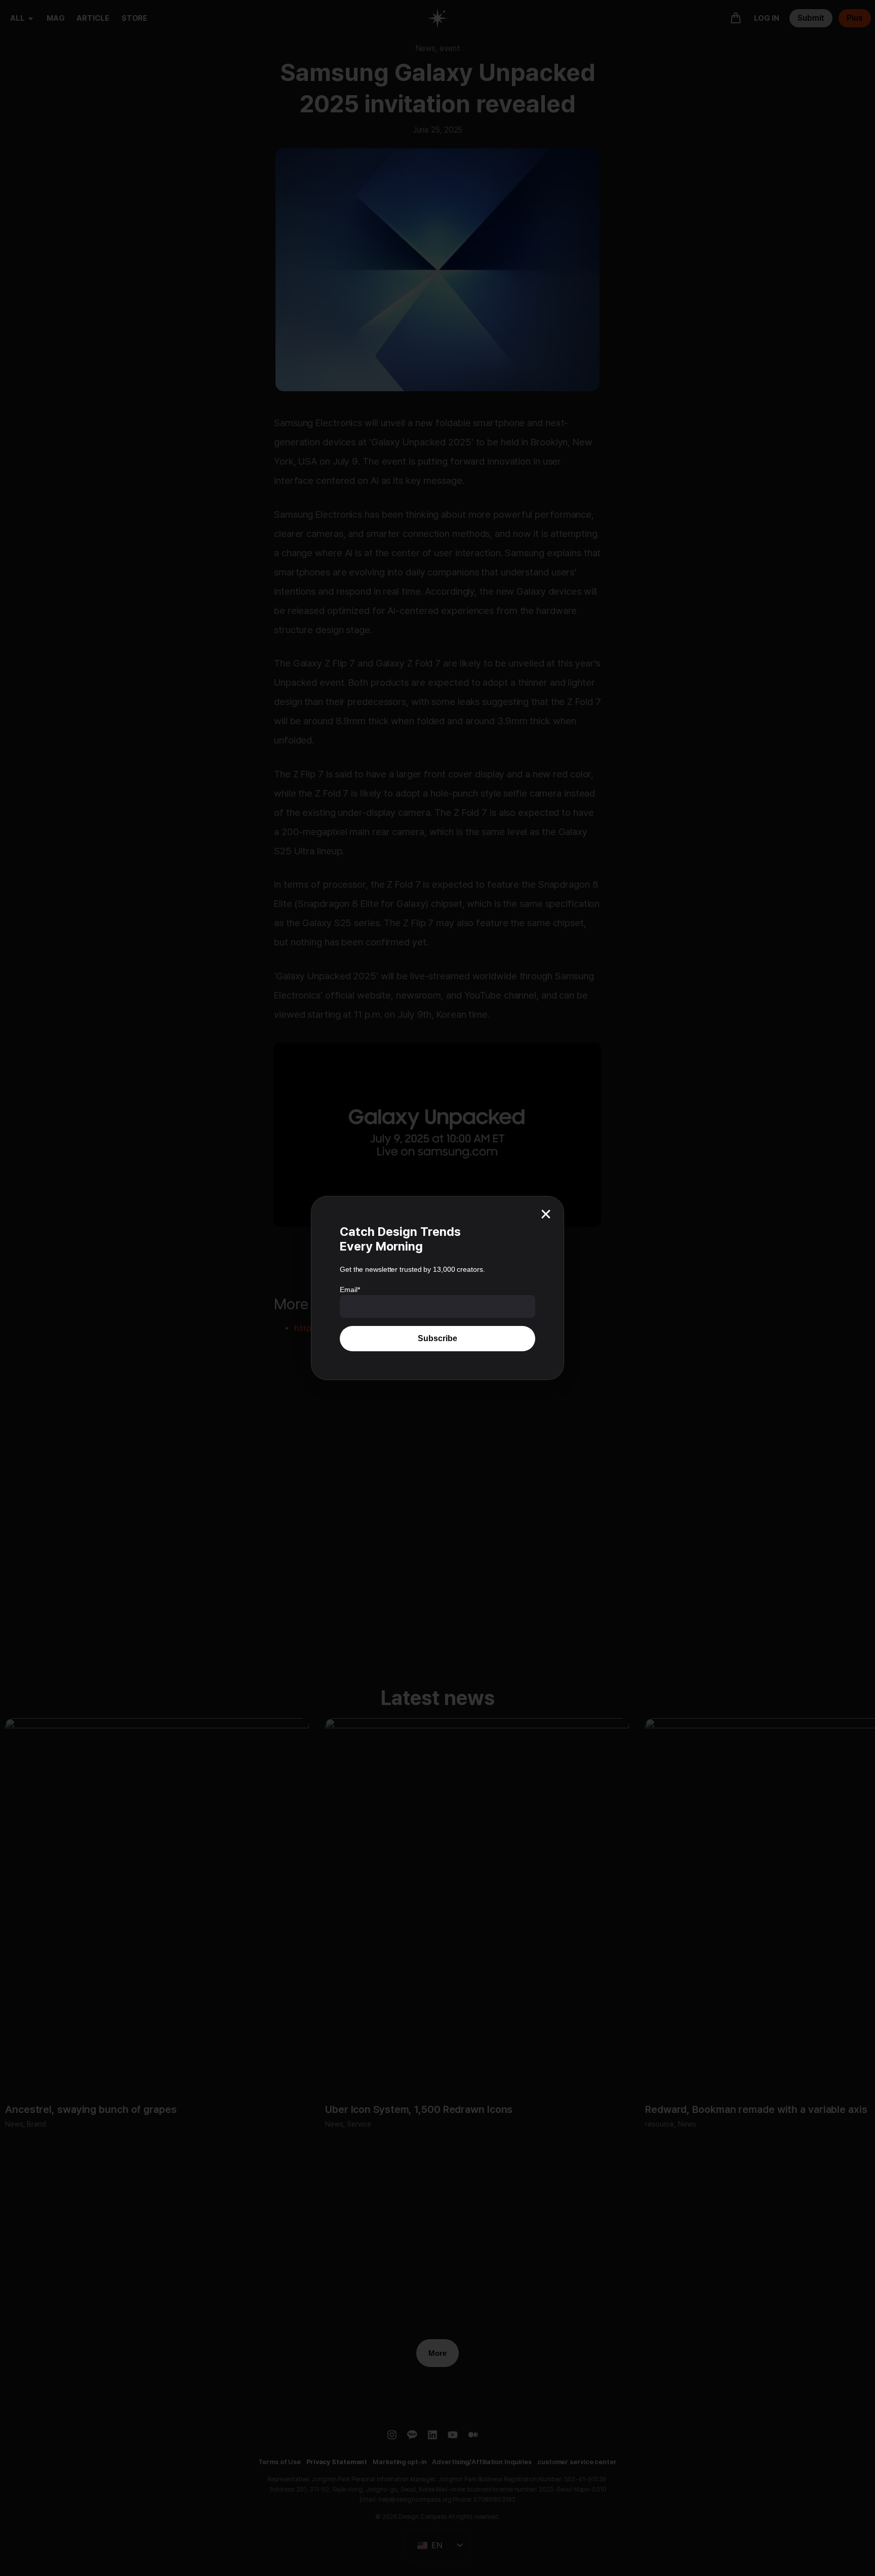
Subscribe (437, 1338)
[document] (437, 1288)
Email (350, 1290)
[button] (546, 1214)
